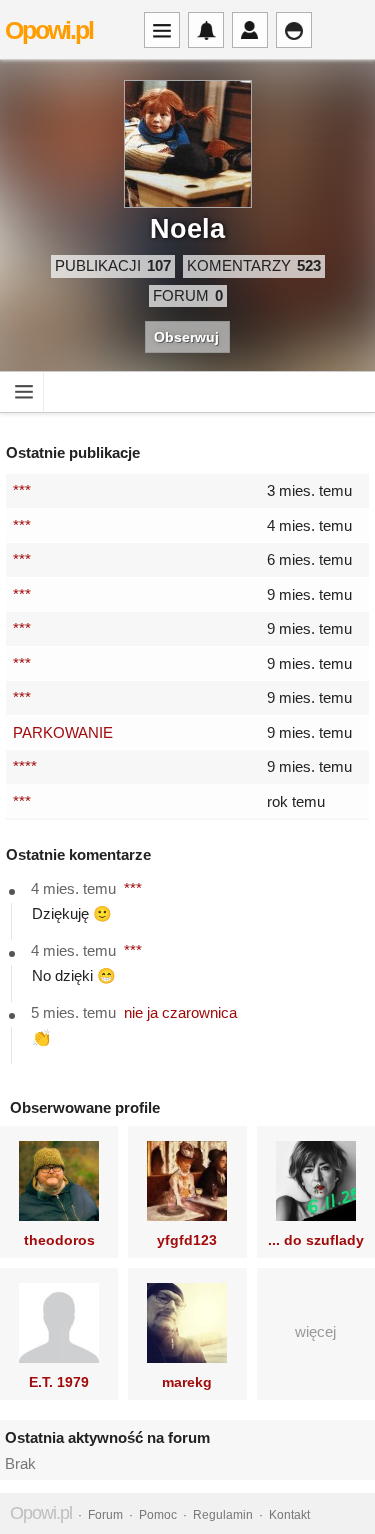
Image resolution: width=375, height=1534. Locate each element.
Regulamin (223, 1515)
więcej (315, 1331)
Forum (105, 1515)
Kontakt (289, 1515)
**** (25, 766)
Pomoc (158, 1515)
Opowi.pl (49, 30)
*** (22, 490)
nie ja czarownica (180, 1012)
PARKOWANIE (63, 732)
